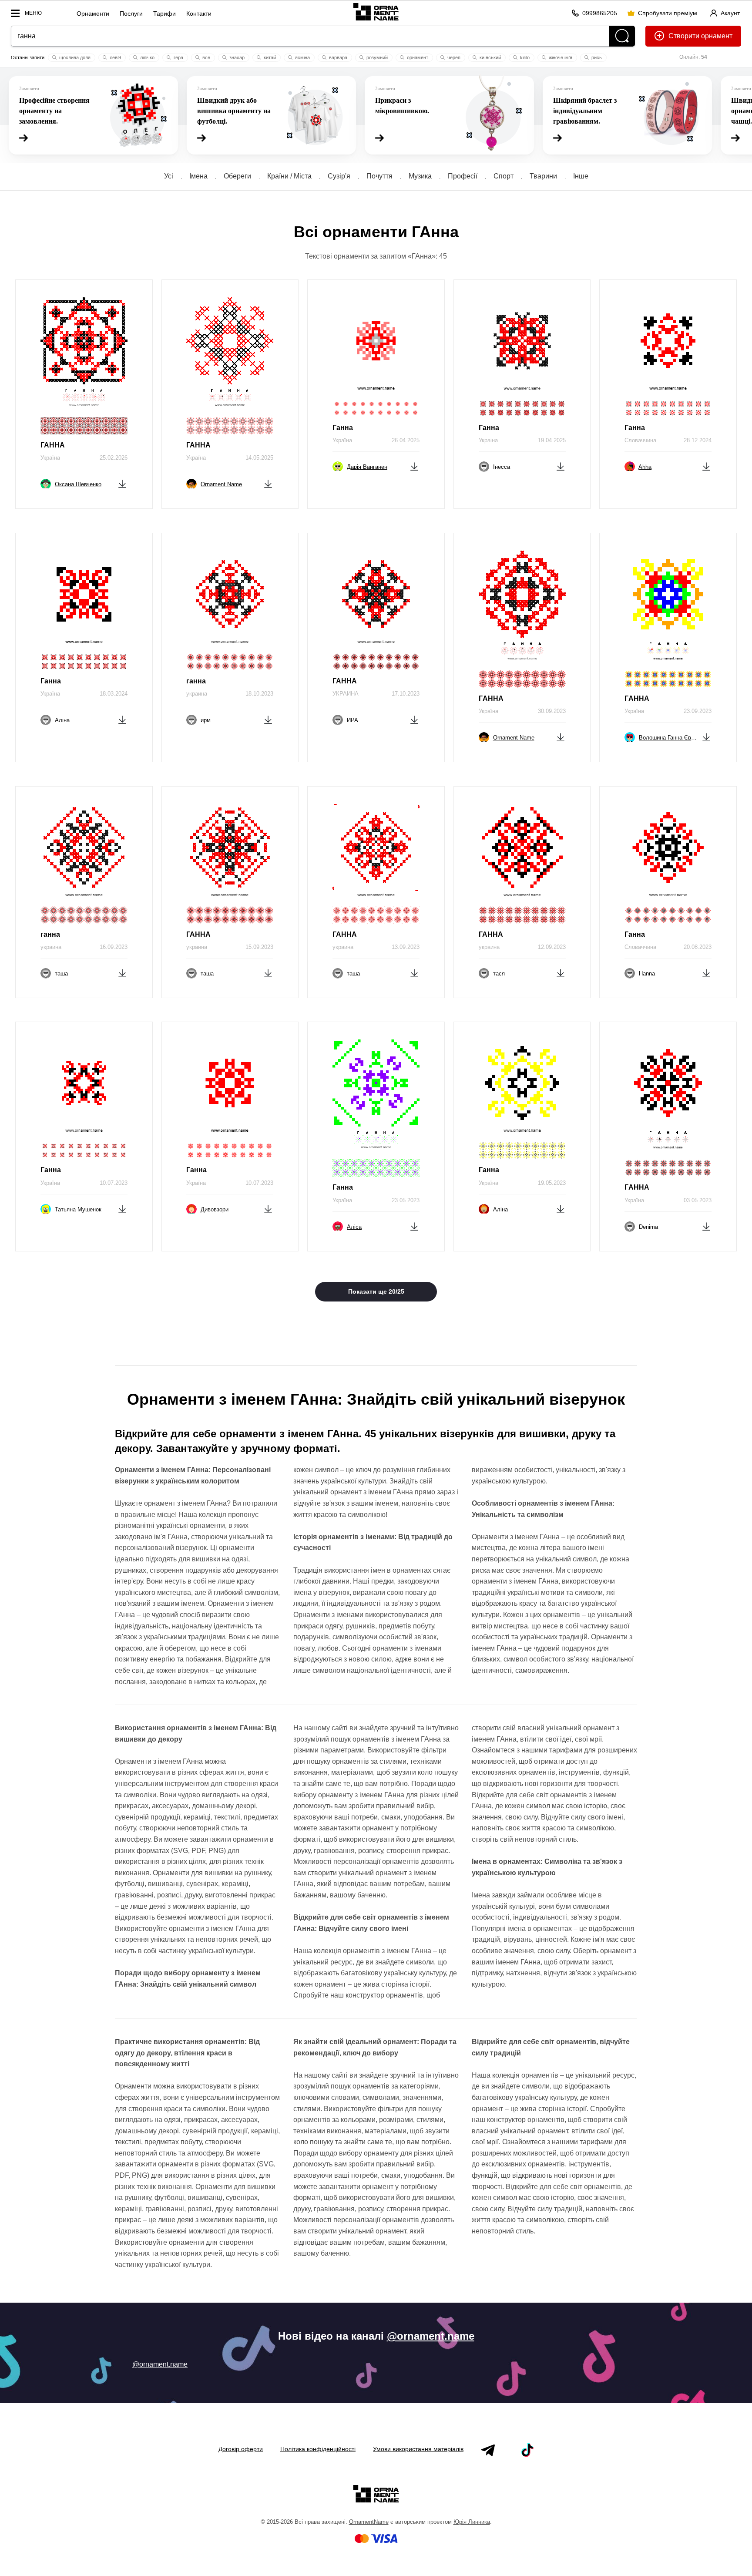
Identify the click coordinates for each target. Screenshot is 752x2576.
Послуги (131, 13)
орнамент (417, 57)
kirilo (524, 57)
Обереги (237, 176)
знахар (236, 57)
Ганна (343, 428)
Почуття (379, 176)
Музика (420, 176)
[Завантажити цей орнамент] (122, 483)
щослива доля (74, 57)
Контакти (199, 13)
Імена (198, 176)
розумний (376, 57)
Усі (169, 176)
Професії (463, 176)
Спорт (504, 176)
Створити (684, 36)
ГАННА (53, 445)
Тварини (543, 176)
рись (596, 57)
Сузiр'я (339, 176)
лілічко (147, 57)
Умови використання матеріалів (418, 2449)
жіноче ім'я (560, 57)
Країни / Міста (289, 176)
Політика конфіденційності (318, 2449)
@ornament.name (431, 2336)
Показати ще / (376, 1291)
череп (453, 57)
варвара (337, 57)
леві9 (115, 57)
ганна (196, 681)
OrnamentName (369, 2522)
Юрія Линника (472, 2522)
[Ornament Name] (376, 11)
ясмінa (302, 57)
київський (490, 57)
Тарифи (164, 13)
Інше (581, 176)
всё (206, 57)
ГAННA (491, 698)
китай (269, 57)
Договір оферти (241, 2449)
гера (178, 57)
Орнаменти (93, 13)
